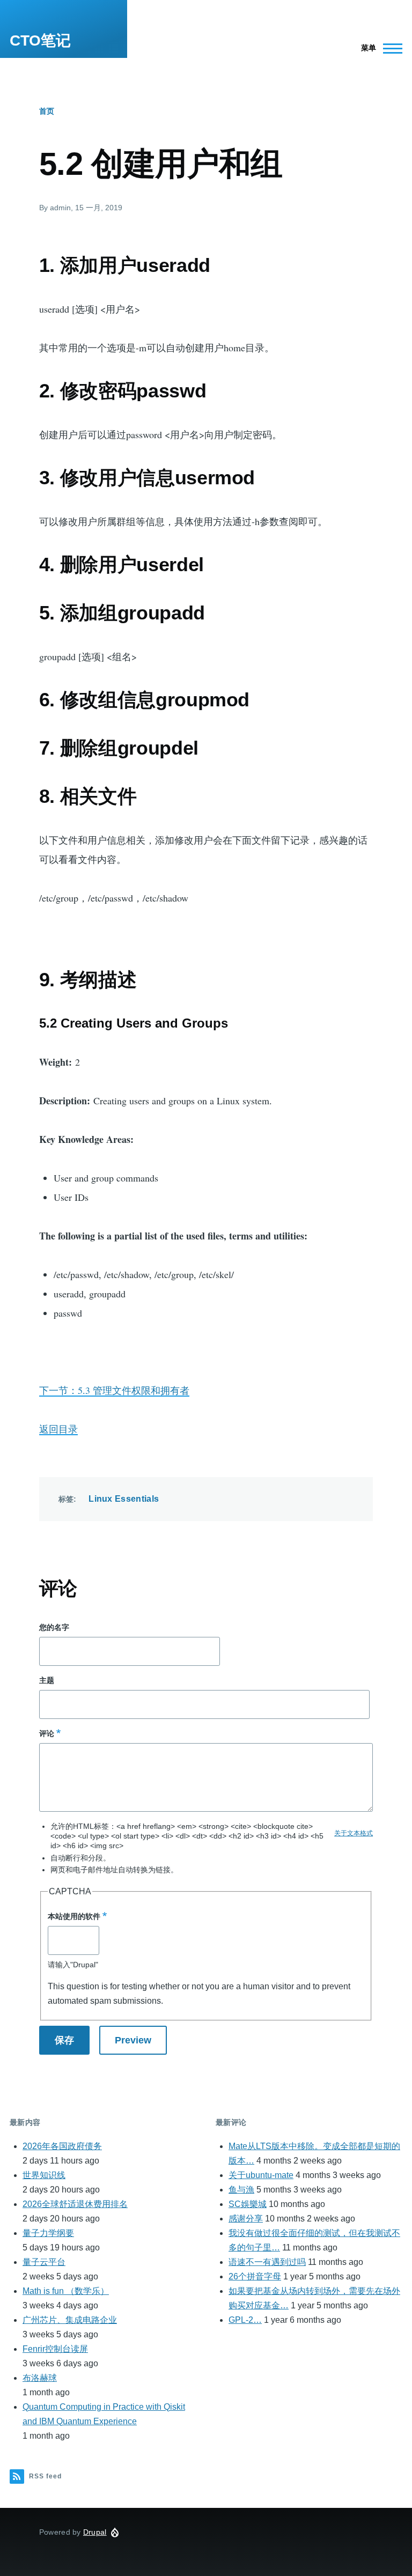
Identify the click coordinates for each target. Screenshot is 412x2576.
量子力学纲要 (48, 2233)
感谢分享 (246, 2219)
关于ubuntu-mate (261, 2175)
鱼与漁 (241, 2190)
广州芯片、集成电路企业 (70, 2320)
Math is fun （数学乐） (66, 2291)
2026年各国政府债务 (62, 2146)
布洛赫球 (40, 2378)
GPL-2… (245, 2320)
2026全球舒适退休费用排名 (75, 2204)
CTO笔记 (40, 40)
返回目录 (58, 1429)
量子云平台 (44, 2262)
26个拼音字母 (255, 2276)
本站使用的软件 (74, 1916)
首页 (47, 111)
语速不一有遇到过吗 (267, 2262)
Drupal (95, 2532)
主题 (47, 1680)
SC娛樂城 (248, 2204)
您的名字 (54, 1627)
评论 (47, 1733)
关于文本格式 (354, 1833)
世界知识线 (44, 2175)
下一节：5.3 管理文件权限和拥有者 (114, 1390)
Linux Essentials (124, 1499)
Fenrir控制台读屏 (55, 2349)
